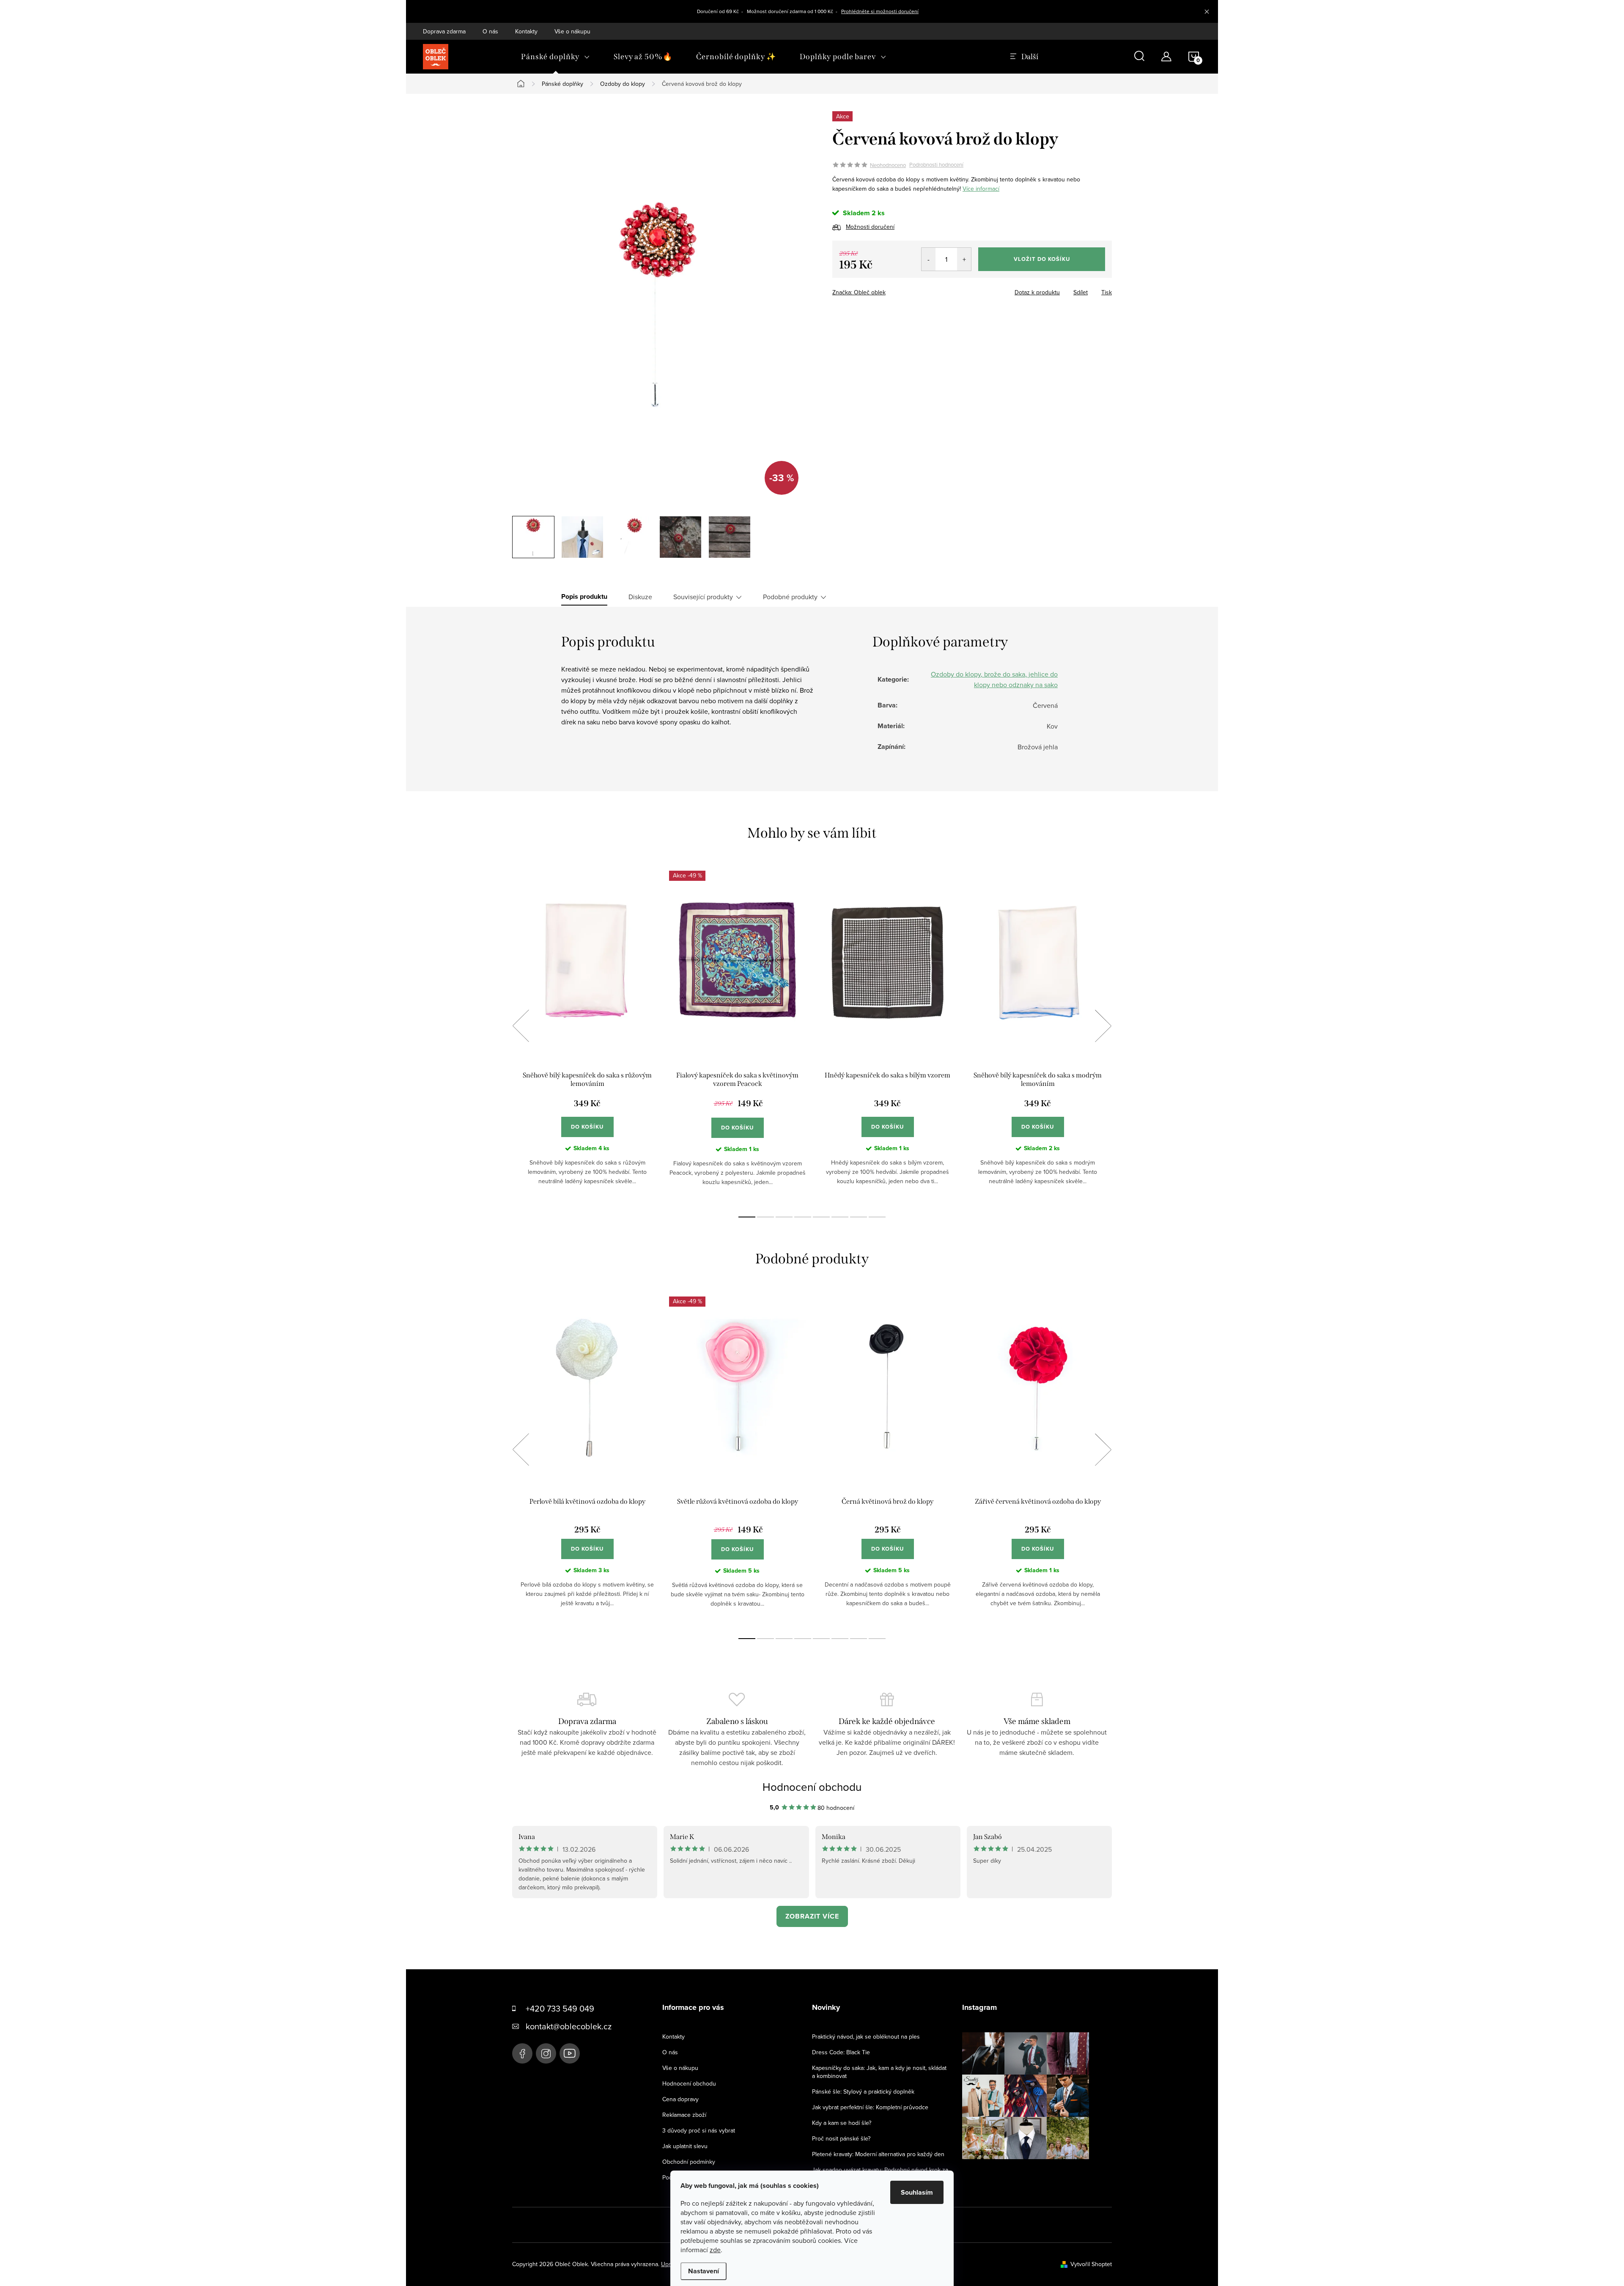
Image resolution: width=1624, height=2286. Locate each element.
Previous (521, 1026)
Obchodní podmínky (689, 2162)
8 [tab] (877, 1217)
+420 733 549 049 (560, 2008)
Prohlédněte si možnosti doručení (880, 11)
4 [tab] (803, 1217)
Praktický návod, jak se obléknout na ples (866, 2037)
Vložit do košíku (1042, 259)
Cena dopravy (680, 2099)
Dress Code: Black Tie (841, 2052)
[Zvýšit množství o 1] (964, 259)
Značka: (859, 292)
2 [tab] (765, 1217)
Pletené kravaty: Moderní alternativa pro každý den (878, 2154)
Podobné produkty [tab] (790, 597)
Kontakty (526, 31)
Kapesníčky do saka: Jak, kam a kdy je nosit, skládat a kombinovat (879, 2072)
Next (1103, 1026)
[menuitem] (556, 57)
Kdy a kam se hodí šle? (842, 2123)
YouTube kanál (570, 2053)
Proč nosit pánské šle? (841, 2138)
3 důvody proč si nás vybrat (699, 2130)
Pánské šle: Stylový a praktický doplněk (863, 2091)
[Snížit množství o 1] (929, 259)
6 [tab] (840, 1217)
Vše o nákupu (572, 31)
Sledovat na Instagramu (1032, 2172)
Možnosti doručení (870, 227)
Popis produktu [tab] (584, 597)
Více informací (981, 189)
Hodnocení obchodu (812, 1787)
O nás (490, 31)
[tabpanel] (587, 1035)
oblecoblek (546, 2053)
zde (715, 2250)
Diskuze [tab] (640, 597)
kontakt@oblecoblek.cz (569, 2026)
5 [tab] (821, 1217)
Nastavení (704, 2271)
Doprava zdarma (444, 31)
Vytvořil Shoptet (1091, 2264)
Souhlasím (917, 2192)
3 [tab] (784, 1217)
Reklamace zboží (684, 2115)
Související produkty (703, 597)
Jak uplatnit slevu (685, 2146)
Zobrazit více (812, 1916)
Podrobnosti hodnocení (936, 165)
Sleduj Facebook (522, 2053)
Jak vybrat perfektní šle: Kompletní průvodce (870, 2107)
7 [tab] (859, 1217)
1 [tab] (747, 1217)
